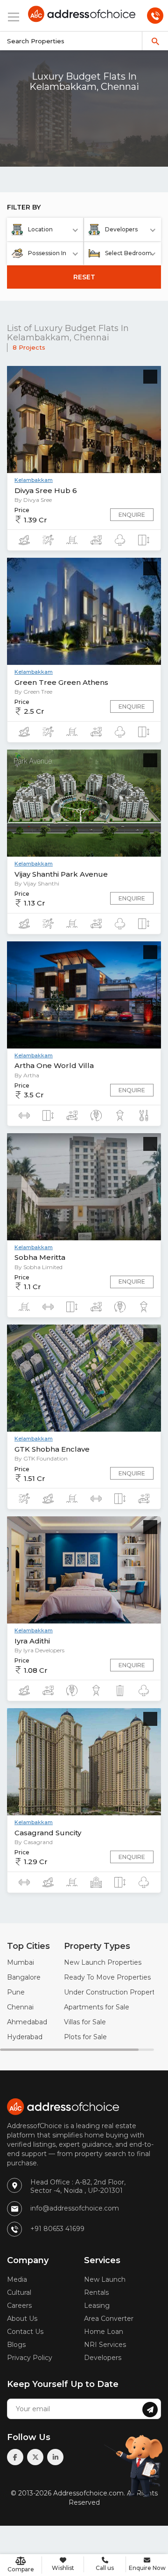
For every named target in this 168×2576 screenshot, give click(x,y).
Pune (16, 1992)
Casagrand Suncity (48, 1833)
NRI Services (105, 2345)
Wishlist (63, 2568)
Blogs (16, 2345)
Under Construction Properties (114, 1992)
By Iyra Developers (39, 1650)
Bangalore (24, 1977)
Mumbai (21, 1962)
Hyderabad (25, 2037)
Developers (103, 2358)
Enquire (132, 515)
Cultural (19, 2292)
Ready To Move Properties (107, 1977)
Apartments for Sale (97, 2007)
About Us (22, 2319)
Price (22, 510)
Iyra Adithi (32, 1641)
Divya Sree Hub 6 (46, 490)
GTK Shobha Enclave (52, 1449)
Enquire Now (147, 2568)
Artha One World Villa (54, 1065)
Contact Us (25, 2332)
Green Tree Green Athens (61, 682)
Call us (105, 2568)
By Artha (27, 1075)
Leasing (97, 2306)
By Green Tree (33, 692)
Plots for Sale (85, 2037)
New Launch (105, 2279)
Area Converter (109, 2319)
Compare (21, 2569)
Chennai (20, 2007)
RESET (84, 277)
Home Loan (104, 2332)
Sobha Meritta (40, 1257)
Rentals (96, 2292)
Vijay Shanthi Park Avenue (61, 874)
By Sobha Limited (38, 1267)
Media (17, 2279)
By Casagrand (34, 1842)
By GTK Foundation (41, 1458)
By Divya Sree (33, 500)
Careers (19, 2306)
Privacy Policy (30, 2358)
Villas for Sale (85, 2022)
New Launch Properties (103, 1962)
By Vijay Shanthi (37, 883)
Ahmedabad (27, 2022)
